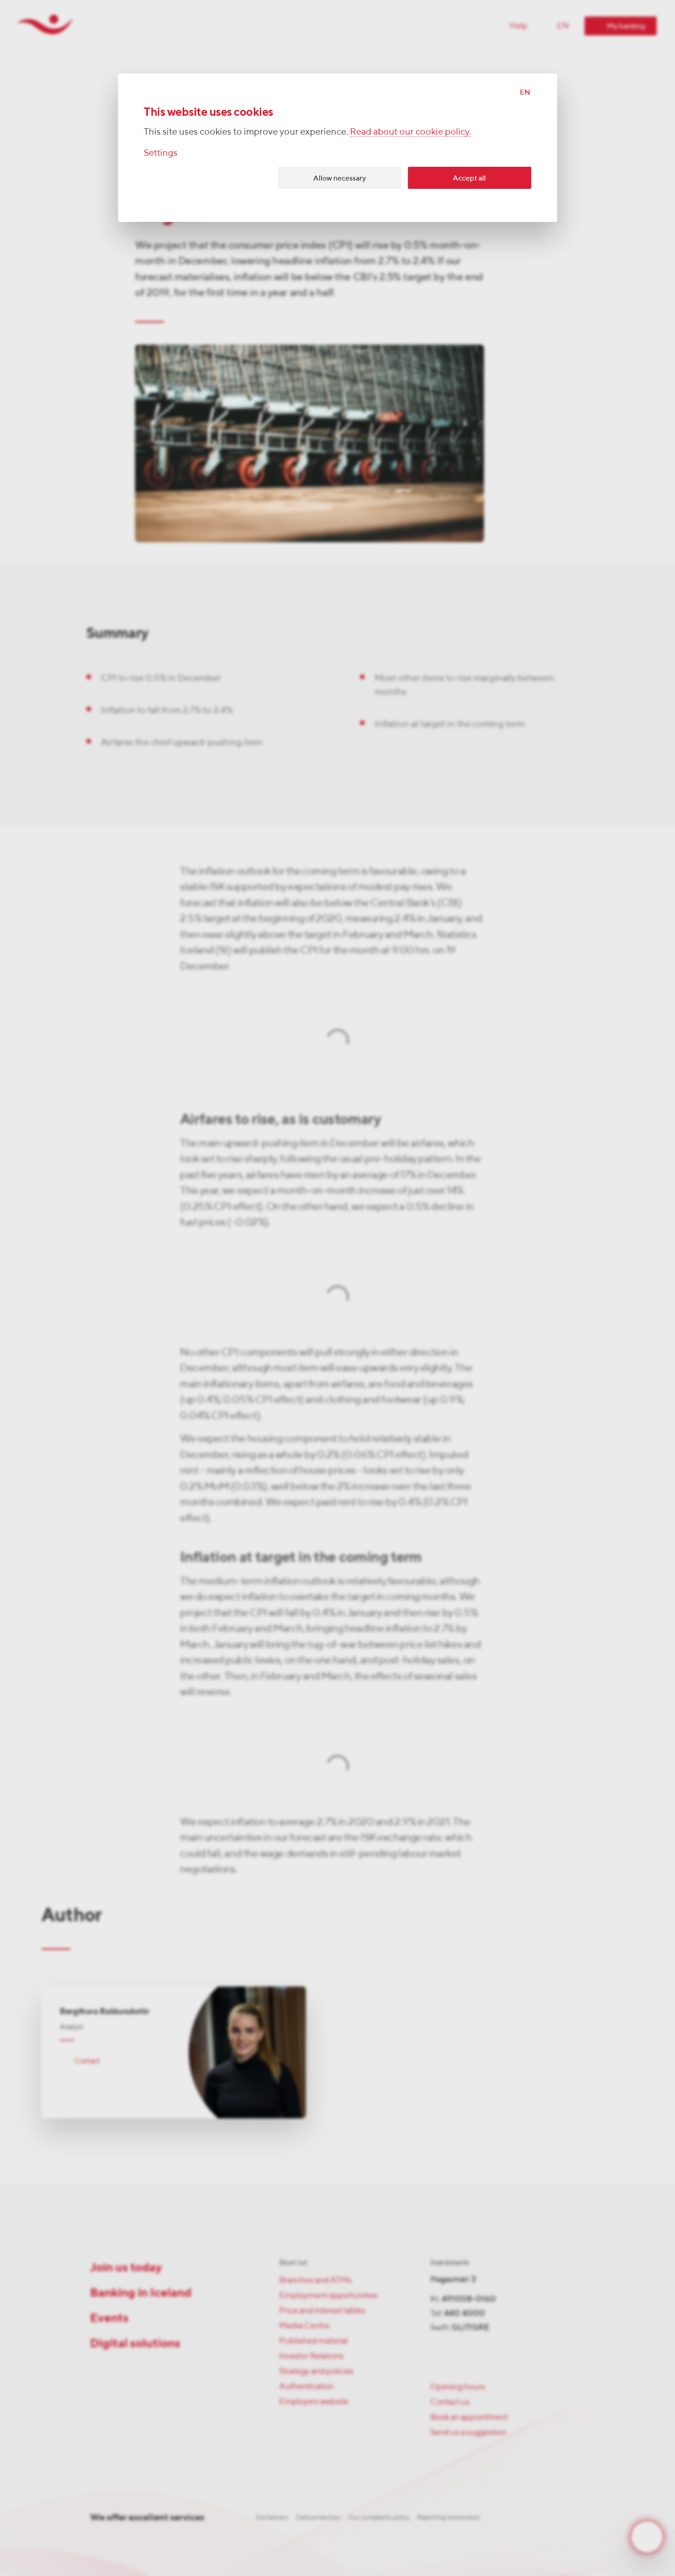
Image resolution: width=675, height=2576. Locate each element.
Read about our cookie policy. (411, 131)
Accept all (469, 178)
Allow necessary (340, 178)
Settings (161, 152)
